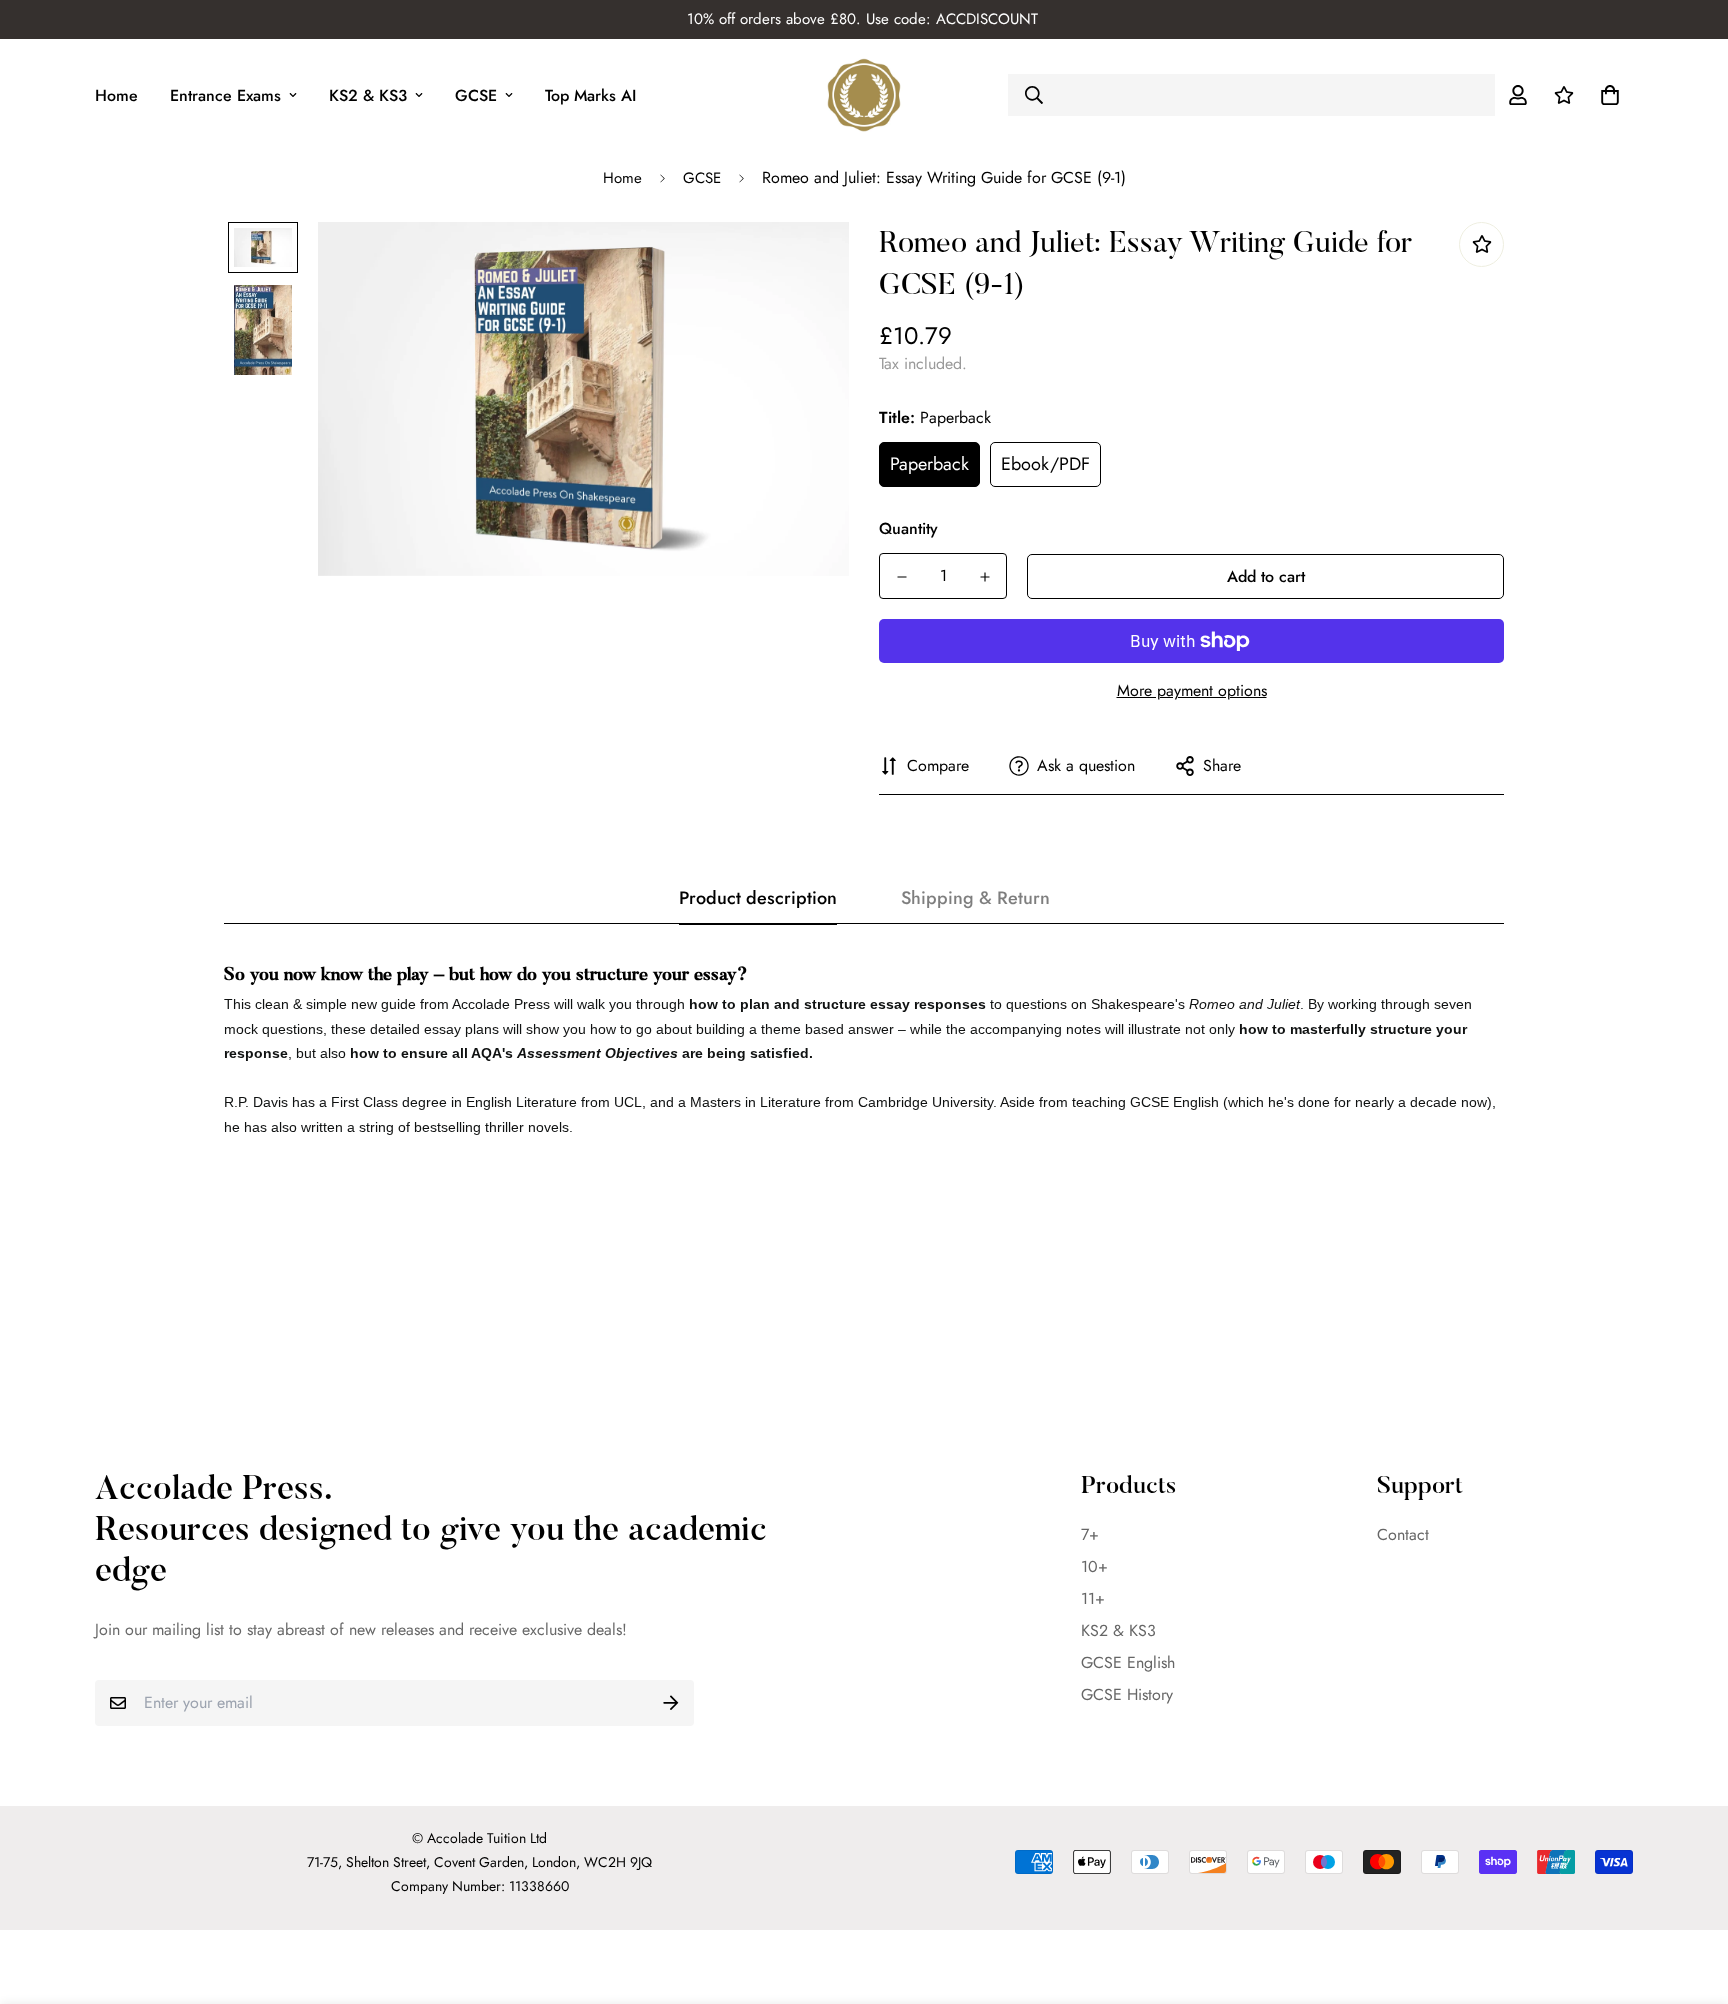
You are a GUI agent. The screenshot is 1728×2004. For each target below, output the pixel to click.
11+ (1093, 1598)
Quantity (908, 528)
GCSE (476, 95)
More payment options (1192, 690)
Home (116, 95)
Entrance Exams (225, 95)
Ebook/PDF (1045, 464)
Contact (1403, 1534)
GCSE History (1127, 1694)
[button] (1606, 95)
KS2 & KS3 (368, 95)
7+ (1090, 1534)
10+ (1094, 1566)
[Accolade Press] (864, 95)
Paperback (929, 464)
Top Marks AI (590, 95)
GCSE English (1128, 1662)
